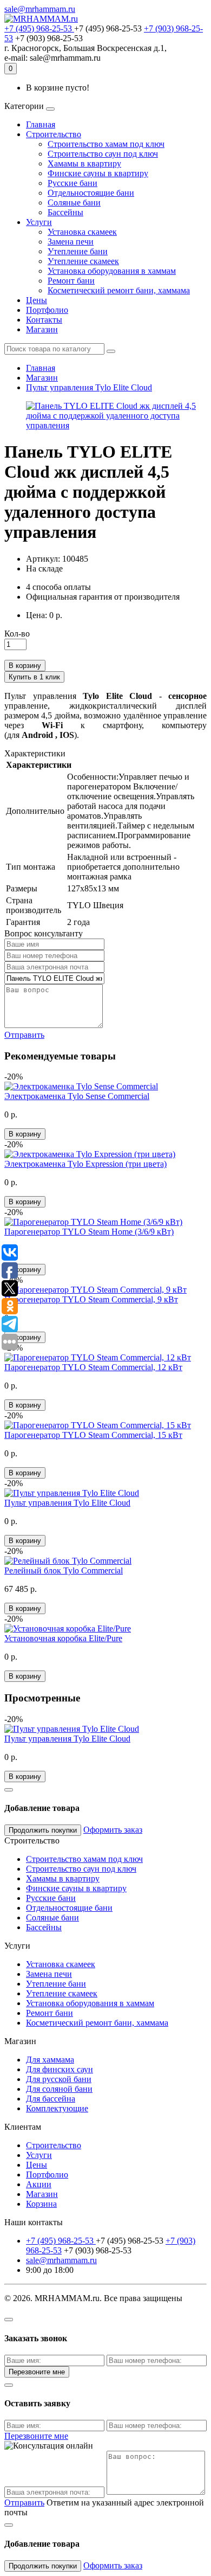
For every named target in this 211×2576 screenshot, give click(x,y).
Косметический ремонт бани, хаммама (119, 290)
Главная (41, 124)
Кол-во (17, 634)
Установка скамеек (82, 232)
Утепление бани (78, 251)
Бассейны (65, 212)
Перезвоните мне (37, 2372)
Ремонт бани (71, 281)
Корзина (41, 2204)
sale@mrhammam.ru (40, 9)
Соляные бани (74, 203)
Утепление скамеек (83, 261)
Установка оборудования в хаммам (112, 271)
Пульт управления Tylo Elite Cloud (89, 387)
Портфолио (47, 310)
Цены (37, 300)
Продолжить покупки (43, 1830)
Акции (39, 2184)
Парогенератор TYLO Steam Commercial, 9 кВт (91, 1299)
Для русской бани (59, 2079)
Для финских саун (60, 2069)
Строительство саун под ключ (103, 154)
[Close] (9, 1790)
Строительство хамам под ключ (106, 144)
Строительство (54, 134)
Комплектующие (57, 2108)
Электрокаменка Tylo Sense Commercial (77, 1096)
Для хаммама (50, 2060)
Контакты (44, 320)
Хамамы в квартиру (84, 163)
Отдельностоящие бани (91, 193)
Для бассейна (51, 2099)
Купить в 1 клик (34, 677)
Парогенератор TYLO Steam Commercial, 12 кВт (93, 1367)
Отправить (24, 1035)
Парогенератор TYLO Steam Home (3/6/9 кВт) (89, 1232)
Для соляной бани (59, 2089)
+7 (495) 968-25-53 (39, 28)
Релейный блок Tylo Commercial (64, 1570)
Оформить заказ (113, 1830)
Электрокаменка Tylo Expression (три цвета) (85, 1164)
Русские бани (72, 183)
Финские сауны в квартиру (98, 173)
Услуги (39, 222)
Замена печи (71, 242)
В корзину (25, 666)
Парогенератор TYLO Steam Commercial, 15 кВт (93, 1435)
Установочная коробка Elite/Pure (63, 1638)
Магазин (42, 329)
